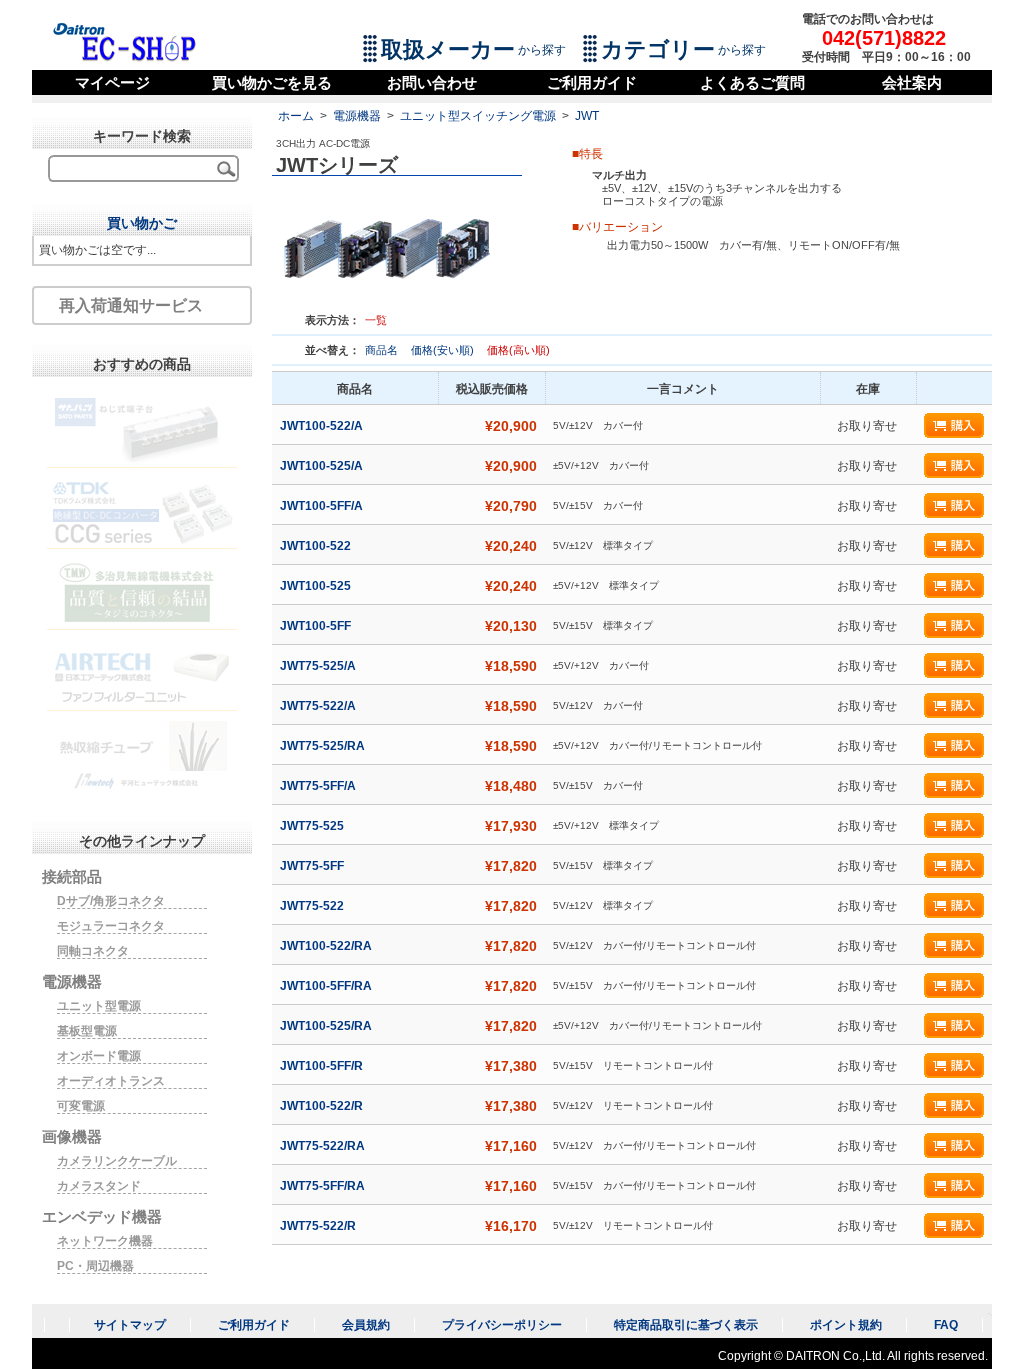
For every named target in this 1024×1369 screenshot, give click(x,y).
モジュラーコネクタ (111, 926)
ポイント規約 (846, 1325)
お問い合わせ (432, 82)
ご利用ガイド (592, 82)
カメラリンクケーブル (117, 1161)
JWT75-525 (313, 826)
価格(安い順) (444, 350)
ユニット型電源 (99, 1006)
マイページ (112, 82)
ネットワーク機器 (105, 1241)
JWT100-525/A (323, 466)
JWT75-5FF (313, 866)
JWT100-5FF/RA (327, 986)
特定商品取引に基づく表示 (686, 1325)
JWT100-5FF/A (323, 506)
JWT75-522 (313, 906)
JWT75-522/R (319, 1226)
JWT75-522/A (319, 706)
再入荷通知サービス (131, 305)
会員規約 (366, 1325)
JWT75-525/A (319, 666)
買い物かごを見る (272, 82)
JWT (587, 116)
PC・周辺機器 (95, 1266)
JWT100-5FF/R (323, 1066)
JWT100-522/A (323, 426)
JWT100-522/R (323, 1106)
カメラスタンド (99, 1186)
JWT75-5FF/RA (324, 1186)
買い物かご (142, 223)
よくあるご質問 (752, 82)
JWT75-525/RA (324, 746)
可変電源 (81, 1106)
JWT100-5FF (317, 626)
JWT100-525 (317, 586)
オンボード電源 (99, 1056)
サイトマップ (130, 1325)
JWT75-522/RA (324, 1146)
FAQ (946, 1325)
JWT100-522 (317, 546)
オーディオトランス (111, 1081)
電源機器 (357, 116)
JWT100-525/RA (327, 1026)
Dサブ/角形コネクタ (111, 901)
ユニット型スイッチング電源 (478, 116)
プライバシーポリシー (502, 1325)
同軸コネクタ (93, 951)
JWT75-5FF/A (319, 786)
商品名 (383, 350)
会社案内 (912, 82)
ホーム (296, 116)
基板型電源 (87, 1031)
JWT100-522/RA (327, 946)
